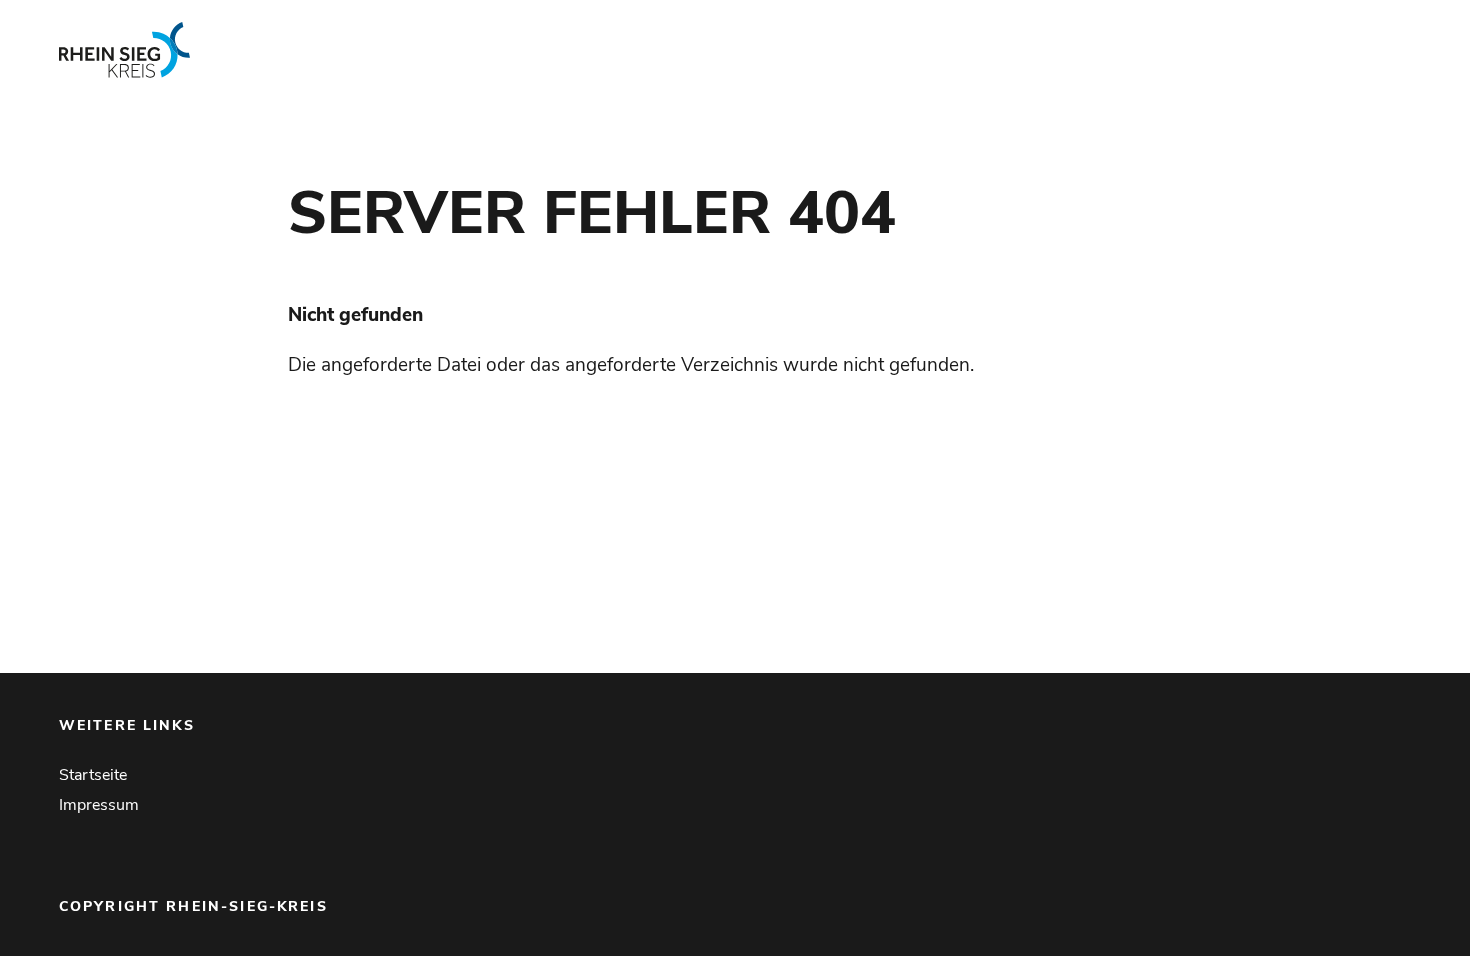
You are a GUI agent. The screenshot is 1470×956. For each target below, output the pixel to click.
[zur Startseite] (335, 50)
